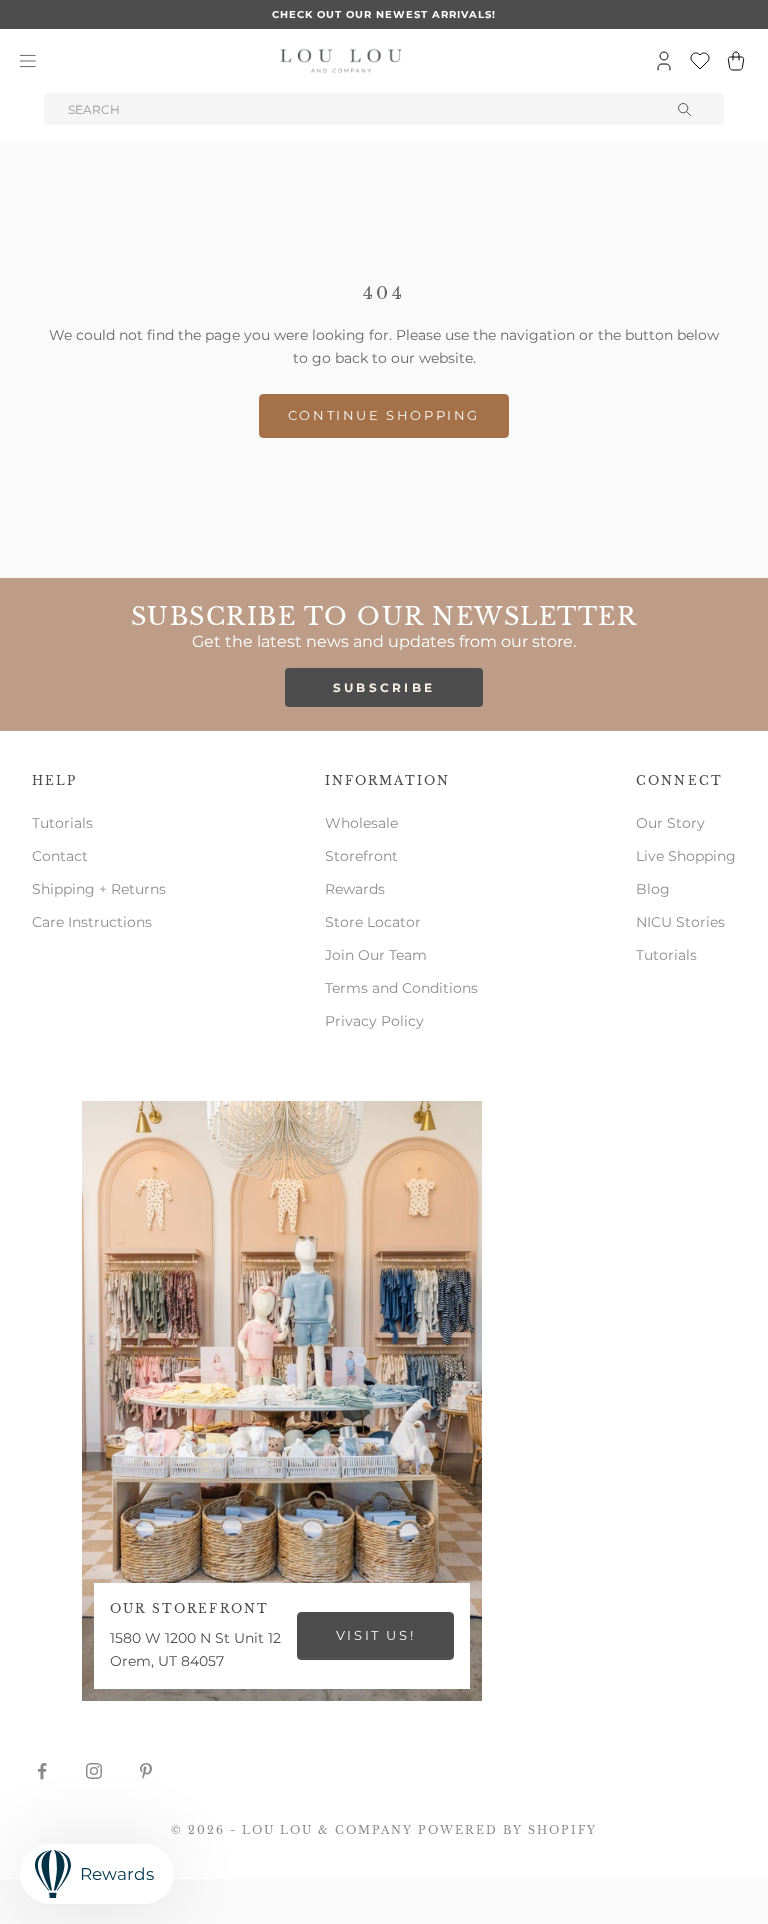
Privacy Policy (374, 1021)
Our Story (670, 823)
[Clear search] (686, 109)
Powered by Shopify (507, 1830)
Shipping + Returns (99, 889)
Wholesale (361, 823)
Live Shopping (686, 856)
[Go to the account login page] (664, 61)
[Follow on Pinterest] (146, 1771)
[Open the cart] (736, 61)
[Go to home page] (341, 61)
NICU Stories (680, 922)
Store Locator (373, 922)
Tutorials (62, 823)
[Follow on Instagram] (94, 1771)
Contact (60, 856)
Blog (653, 889)
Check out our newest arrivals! (384, 14)
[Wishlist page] (700, 61)
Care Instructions (92, 922)
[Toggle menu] (28, 61)
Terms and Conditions (401, 988)
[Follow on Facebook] (42, 1771)
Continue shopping (384, 415)
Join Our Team (376, 955)
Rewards (355, 889)
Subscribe (384, 687)
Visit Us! (375, 1635)
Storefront (361, 856)
